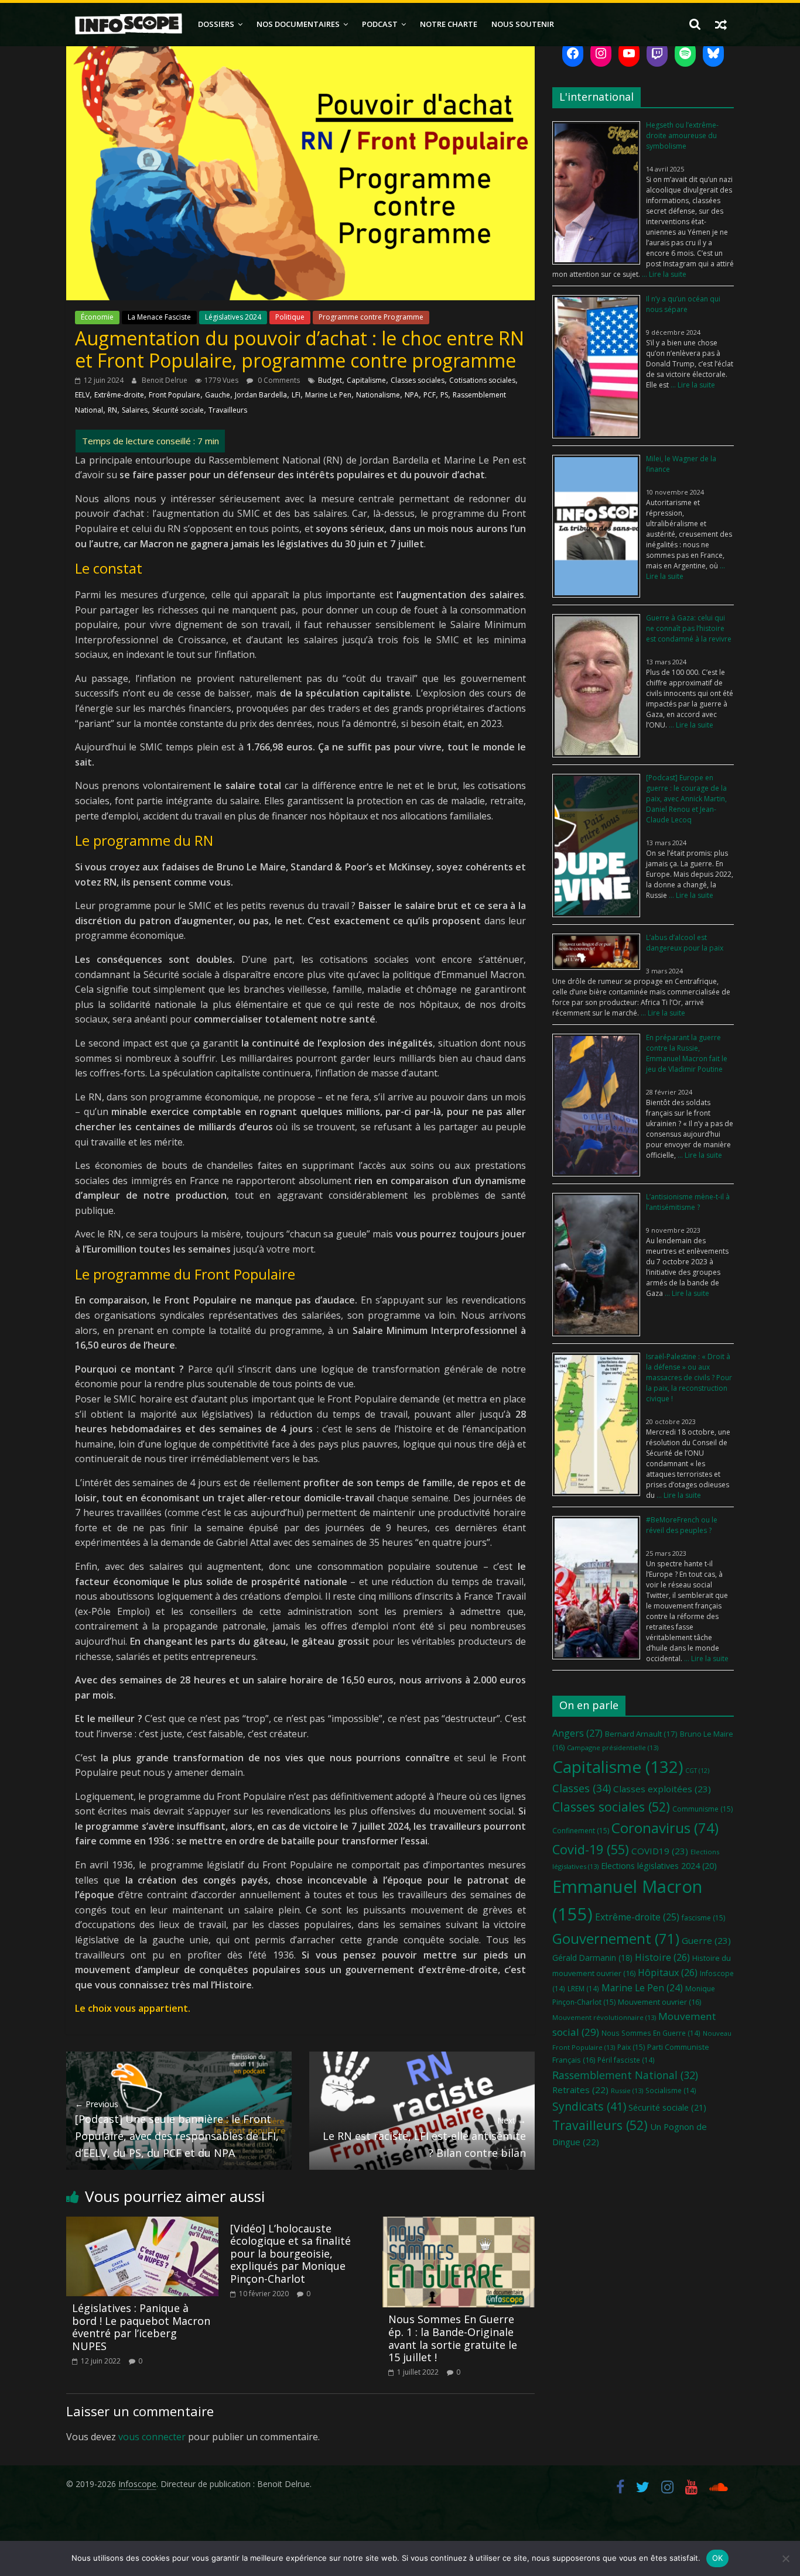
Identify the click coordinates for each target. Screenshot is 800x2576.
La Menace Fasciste (159, 317)
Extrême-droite (119, 395)
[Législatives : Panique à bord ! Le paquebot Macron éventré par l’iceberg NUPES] (142, 2224)
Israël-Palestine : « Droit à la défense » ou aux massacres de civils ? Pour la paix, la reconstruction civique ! (689, 1378)
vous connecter (152, 2437)
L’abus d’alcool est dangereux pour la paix (685, 943)
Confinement (581, 1831)
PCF (430, 395)
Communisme (702, 1809)
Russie (627, 2090)
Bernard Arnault (641, 1734)
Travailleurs (228, 410)
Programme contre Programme (371, 317)
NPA (412, 395)
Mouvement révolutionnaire (604, 2017)
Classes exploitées (662, 1789)
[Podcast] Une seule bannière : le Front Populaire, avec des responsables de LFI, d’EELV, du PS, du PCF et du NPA (177, 2129)
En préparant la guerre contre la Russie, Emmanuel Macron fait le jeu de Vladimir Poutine (687, 1053)
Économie (97, 317)
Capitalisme (366, 380)
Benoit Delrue (165, 380)
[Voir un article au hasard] (721, 24)
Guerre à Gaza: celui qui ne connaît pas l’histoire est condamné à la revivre (689, 628)
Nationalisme (378, 395)
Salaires (135, 410)
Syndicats (589, 2106)
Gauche (218, 395)
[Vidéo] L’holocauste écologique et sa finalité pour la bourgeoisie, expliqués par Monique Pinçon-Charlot (290, 2253)
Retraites (580, 2090)
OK (718, 2558)
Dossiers (216, 24)
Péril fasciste (626, 2060)
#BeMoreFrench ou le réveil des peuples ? (682, 1525)
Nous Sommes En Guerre (651, 2033)
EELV (82, 395)
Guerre (706, 1940)
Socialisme (671, 2090)
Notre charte (449, 24)
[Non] (785, 2558)
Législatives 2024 (233, 317)
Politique (290, 317)
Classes (582, 1788)
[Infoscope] (129, 24)
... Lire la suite (663, 274)
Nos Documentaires (298, 24)
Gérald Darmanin (592, 1958)
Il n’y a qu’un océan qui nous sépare (683, 304)
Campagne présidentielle (613, 1747)
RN (112, 410)
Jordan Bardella (261, 395)
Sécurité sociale (178, 410)
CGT (697, 1771)
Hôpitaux (668, 1973)
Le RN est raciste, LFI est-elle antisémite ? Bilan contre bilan (424, 2137)
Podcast (380, 24)
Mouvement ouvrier (659, 2002)
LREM (583, 1988)
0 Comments (278, 380)
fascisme (703, 1918)
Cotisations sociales (482, 380)
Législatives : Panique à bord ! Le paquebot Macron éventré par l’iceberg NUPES (141, 2327)
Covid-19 (591, 1849)
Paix (631, 2047)
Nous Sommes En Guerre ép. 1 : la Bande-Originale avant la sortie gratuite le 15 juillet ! (453, 2338)
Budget (330, 380)
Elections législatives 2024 (659, 1866)
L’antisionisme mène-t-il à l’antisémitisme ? (688, 1202)
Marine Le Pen (328, 395)
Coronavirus (665, 1828)
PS (444, 395)
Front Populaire (175, 395)
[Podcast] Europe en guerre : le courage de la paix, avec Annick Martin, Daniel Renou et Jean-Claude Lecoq (686, 799)
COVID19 (660, 1851)
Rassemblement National (625, 2075)
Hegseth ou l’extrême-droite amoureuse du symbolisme (682, 136)
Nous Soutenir (523, 24)
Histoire (662, 1957)
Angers (577, 1733)
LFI (296, 395)
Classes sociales (418, 380)
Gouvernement (616, 1939)
